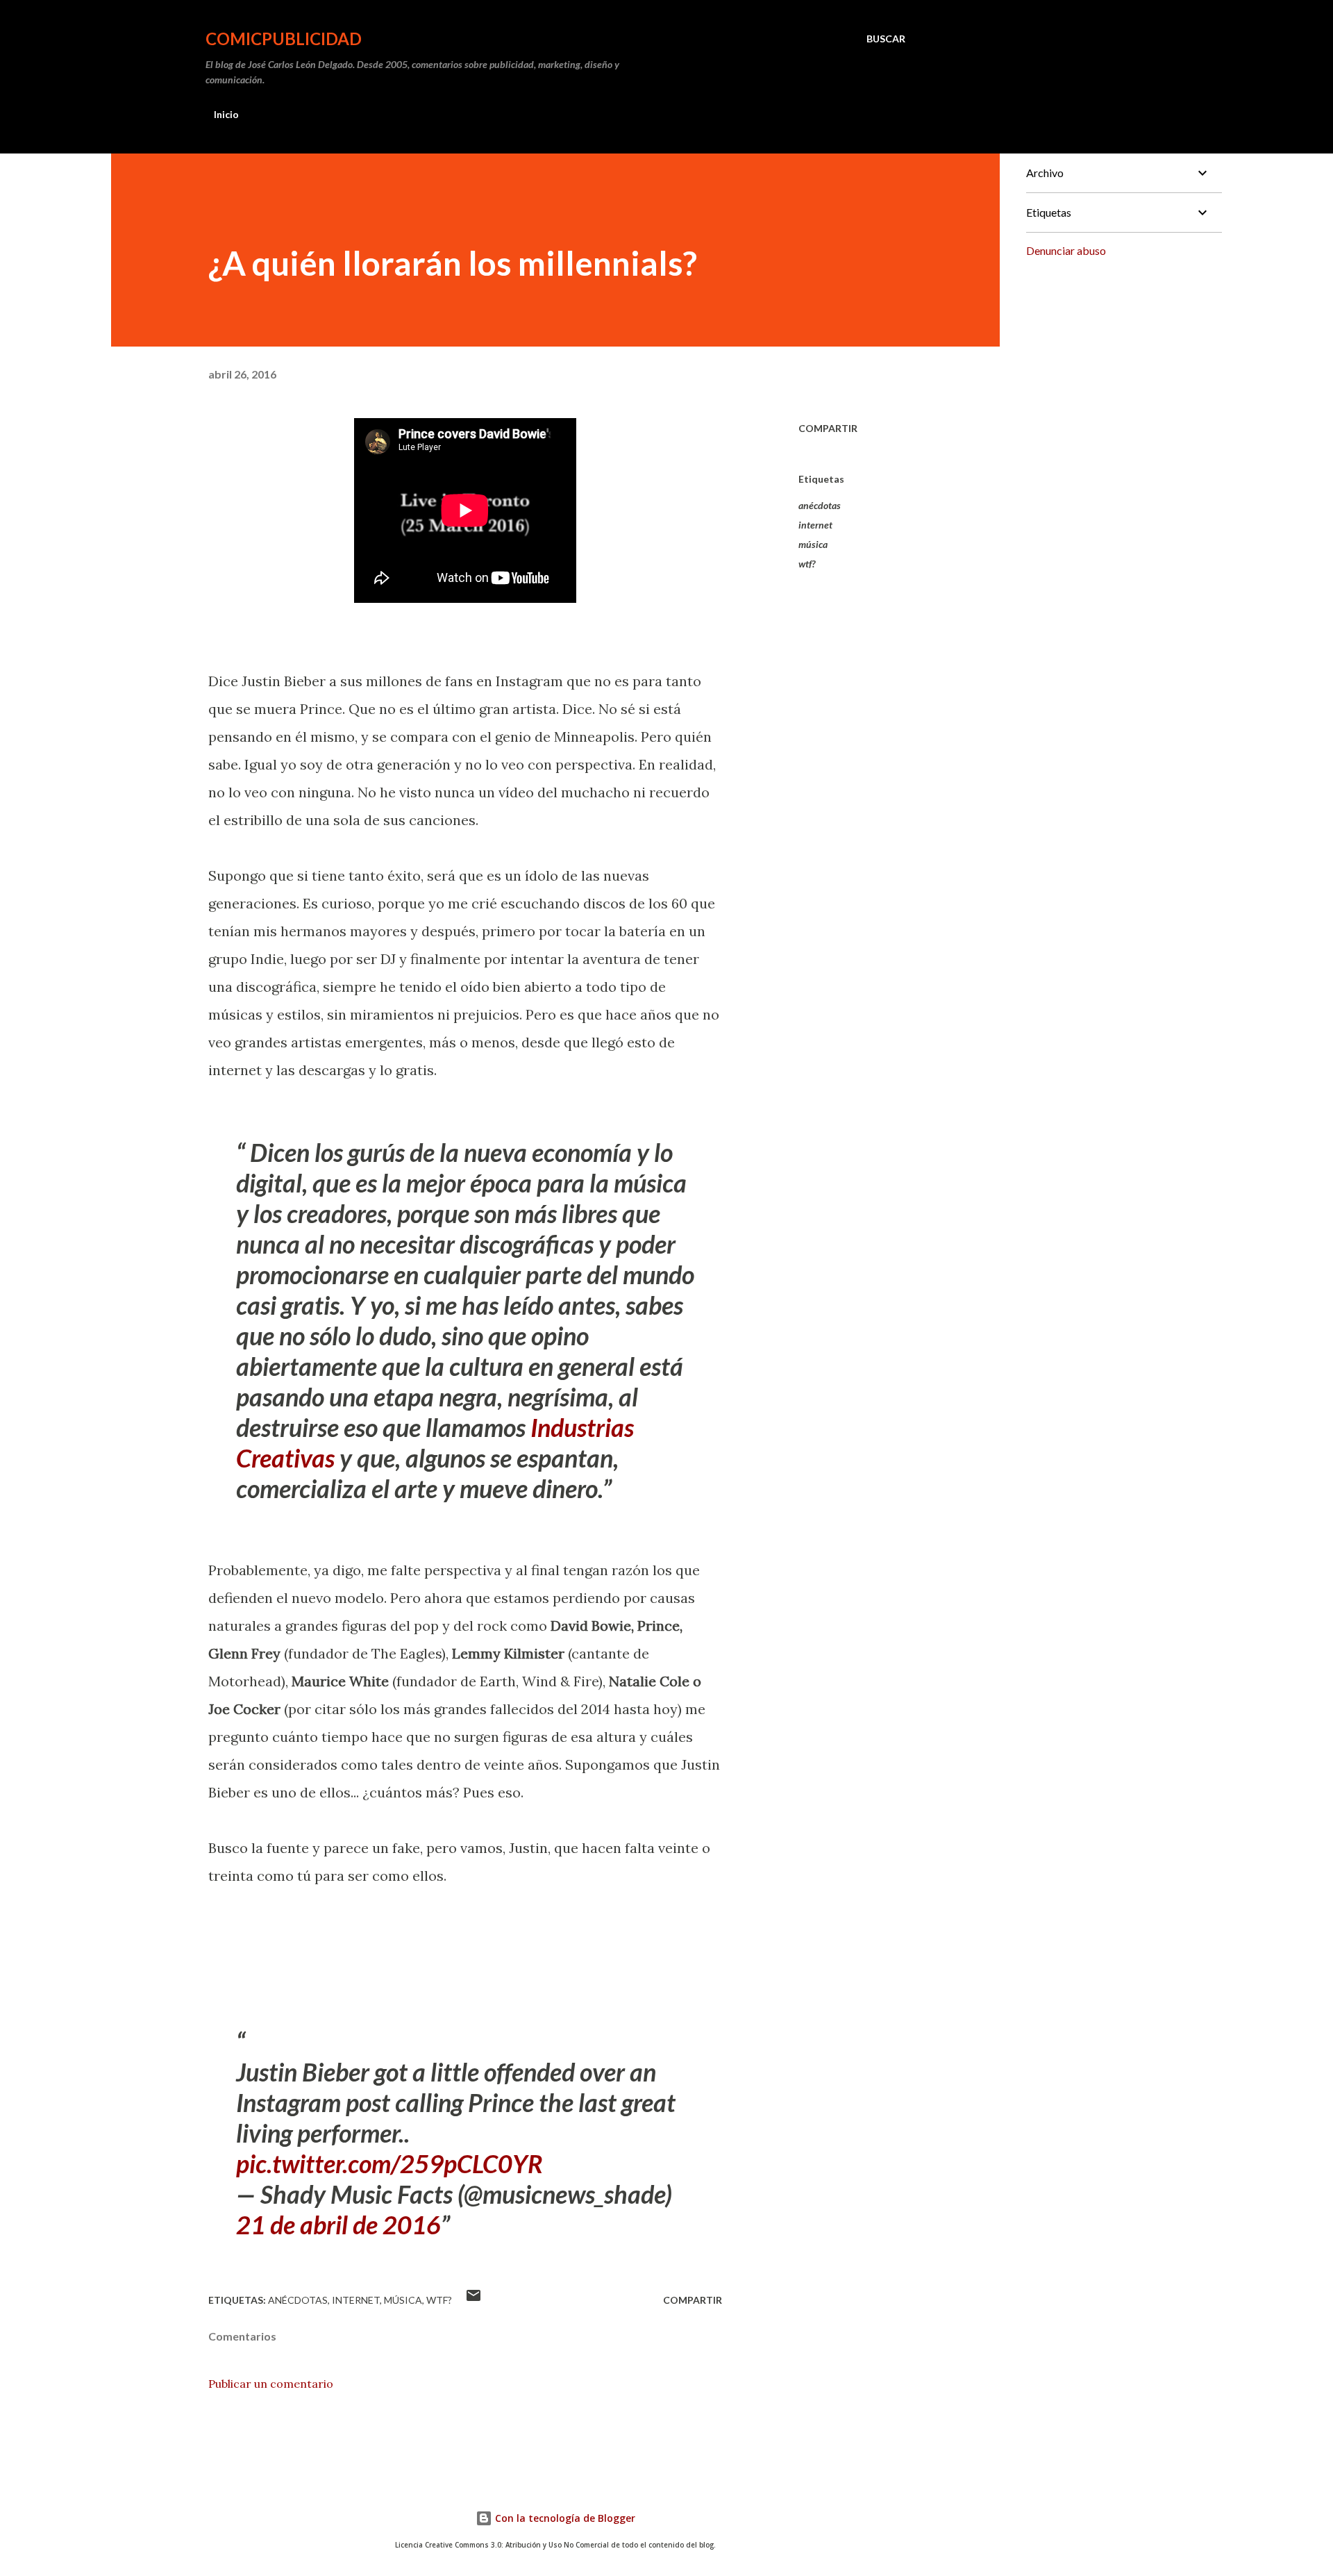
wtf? (807, 564)
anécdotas (820, 505)
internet (815, 525)
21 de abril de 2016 (338, 2225)
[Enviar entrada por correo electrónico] (473, 2300)
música (813, 544)
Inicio (226, 114)
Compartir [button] (828, 428)
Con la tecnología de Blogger (564, 2518)
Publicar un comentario (271, 2384)
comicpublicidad (284, 39)
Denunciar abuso (1066, 250)
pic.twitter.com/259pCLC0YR (389, 2163)
